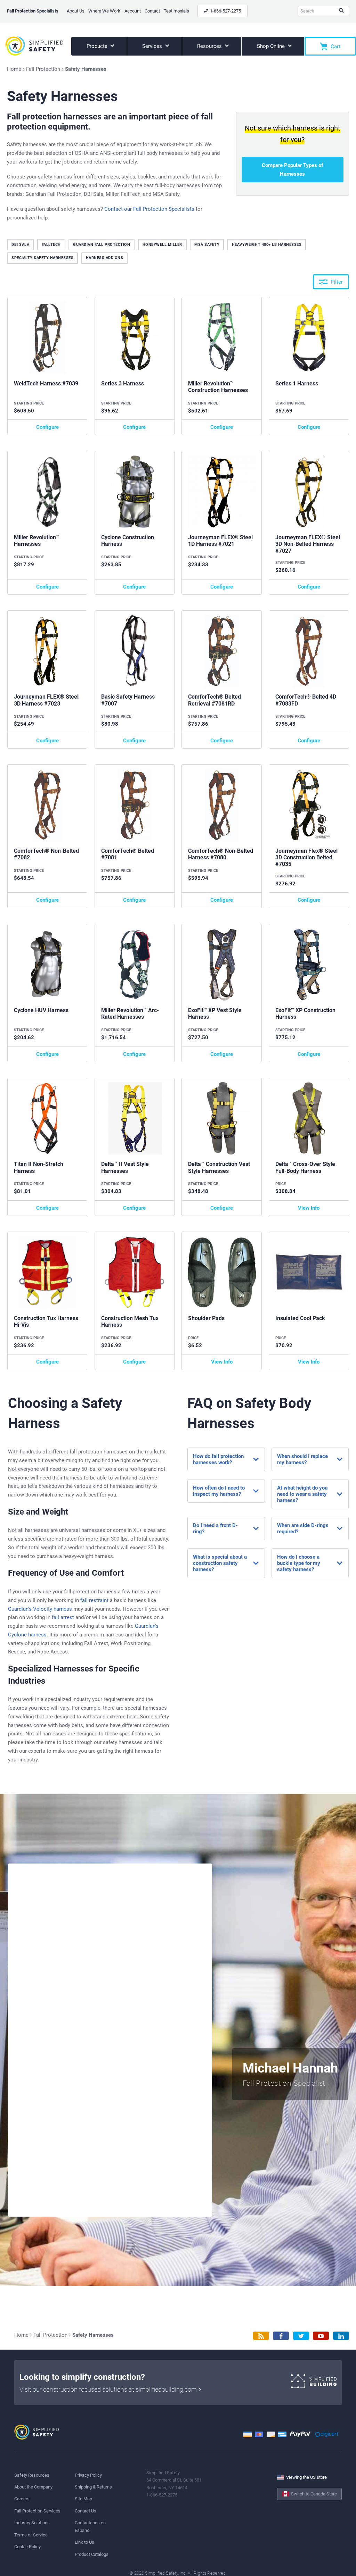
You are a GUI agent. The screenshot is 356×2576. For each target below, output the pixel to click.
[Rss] (261, 2336)
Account (133, 11)
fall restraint (94, 1600)
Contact (152, 11)
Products (98, 46)
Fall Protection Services (37, 2511)
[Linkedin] (341, 2336)
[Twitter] (301, 2336)
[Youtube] (321, 2336)
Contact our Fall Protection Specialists (149, 209)
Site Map (83, 2499)
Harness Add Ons (105, 258)
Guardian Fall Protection (102, 245)
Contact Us (86, 2511)
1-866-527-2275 (225, 11)
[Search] (341, 11)
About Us (76, 11)
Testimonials (176, 11)
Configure (47, 427)
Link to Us (84, 2542)
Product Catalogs (92, 2554)
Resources (210, 46)
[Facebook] (281, 2336)
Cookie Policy (27, 2547)
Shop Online (272, 46)
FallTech (51, 245)
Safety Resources (32, 2475)
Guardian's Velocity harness (40, 1609)
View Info (309, 1208)
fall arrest (63, 1617)
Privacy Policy (88, 2475)
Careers (22, 2499)
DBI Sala (20, 245)
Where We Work (104, 11)
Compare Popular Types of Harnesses (292, 170)
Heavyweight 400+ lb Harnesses (267, 245)
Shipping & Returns (93, 2487)
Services (153, 46)
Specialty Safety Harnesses (42, 258)
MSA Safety (207, 245)
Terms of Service (31, 2535)
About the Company (33, 2487)
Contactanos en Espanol (90, 2526)
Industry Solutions (32, 2523)
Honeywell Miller (162, 245)
